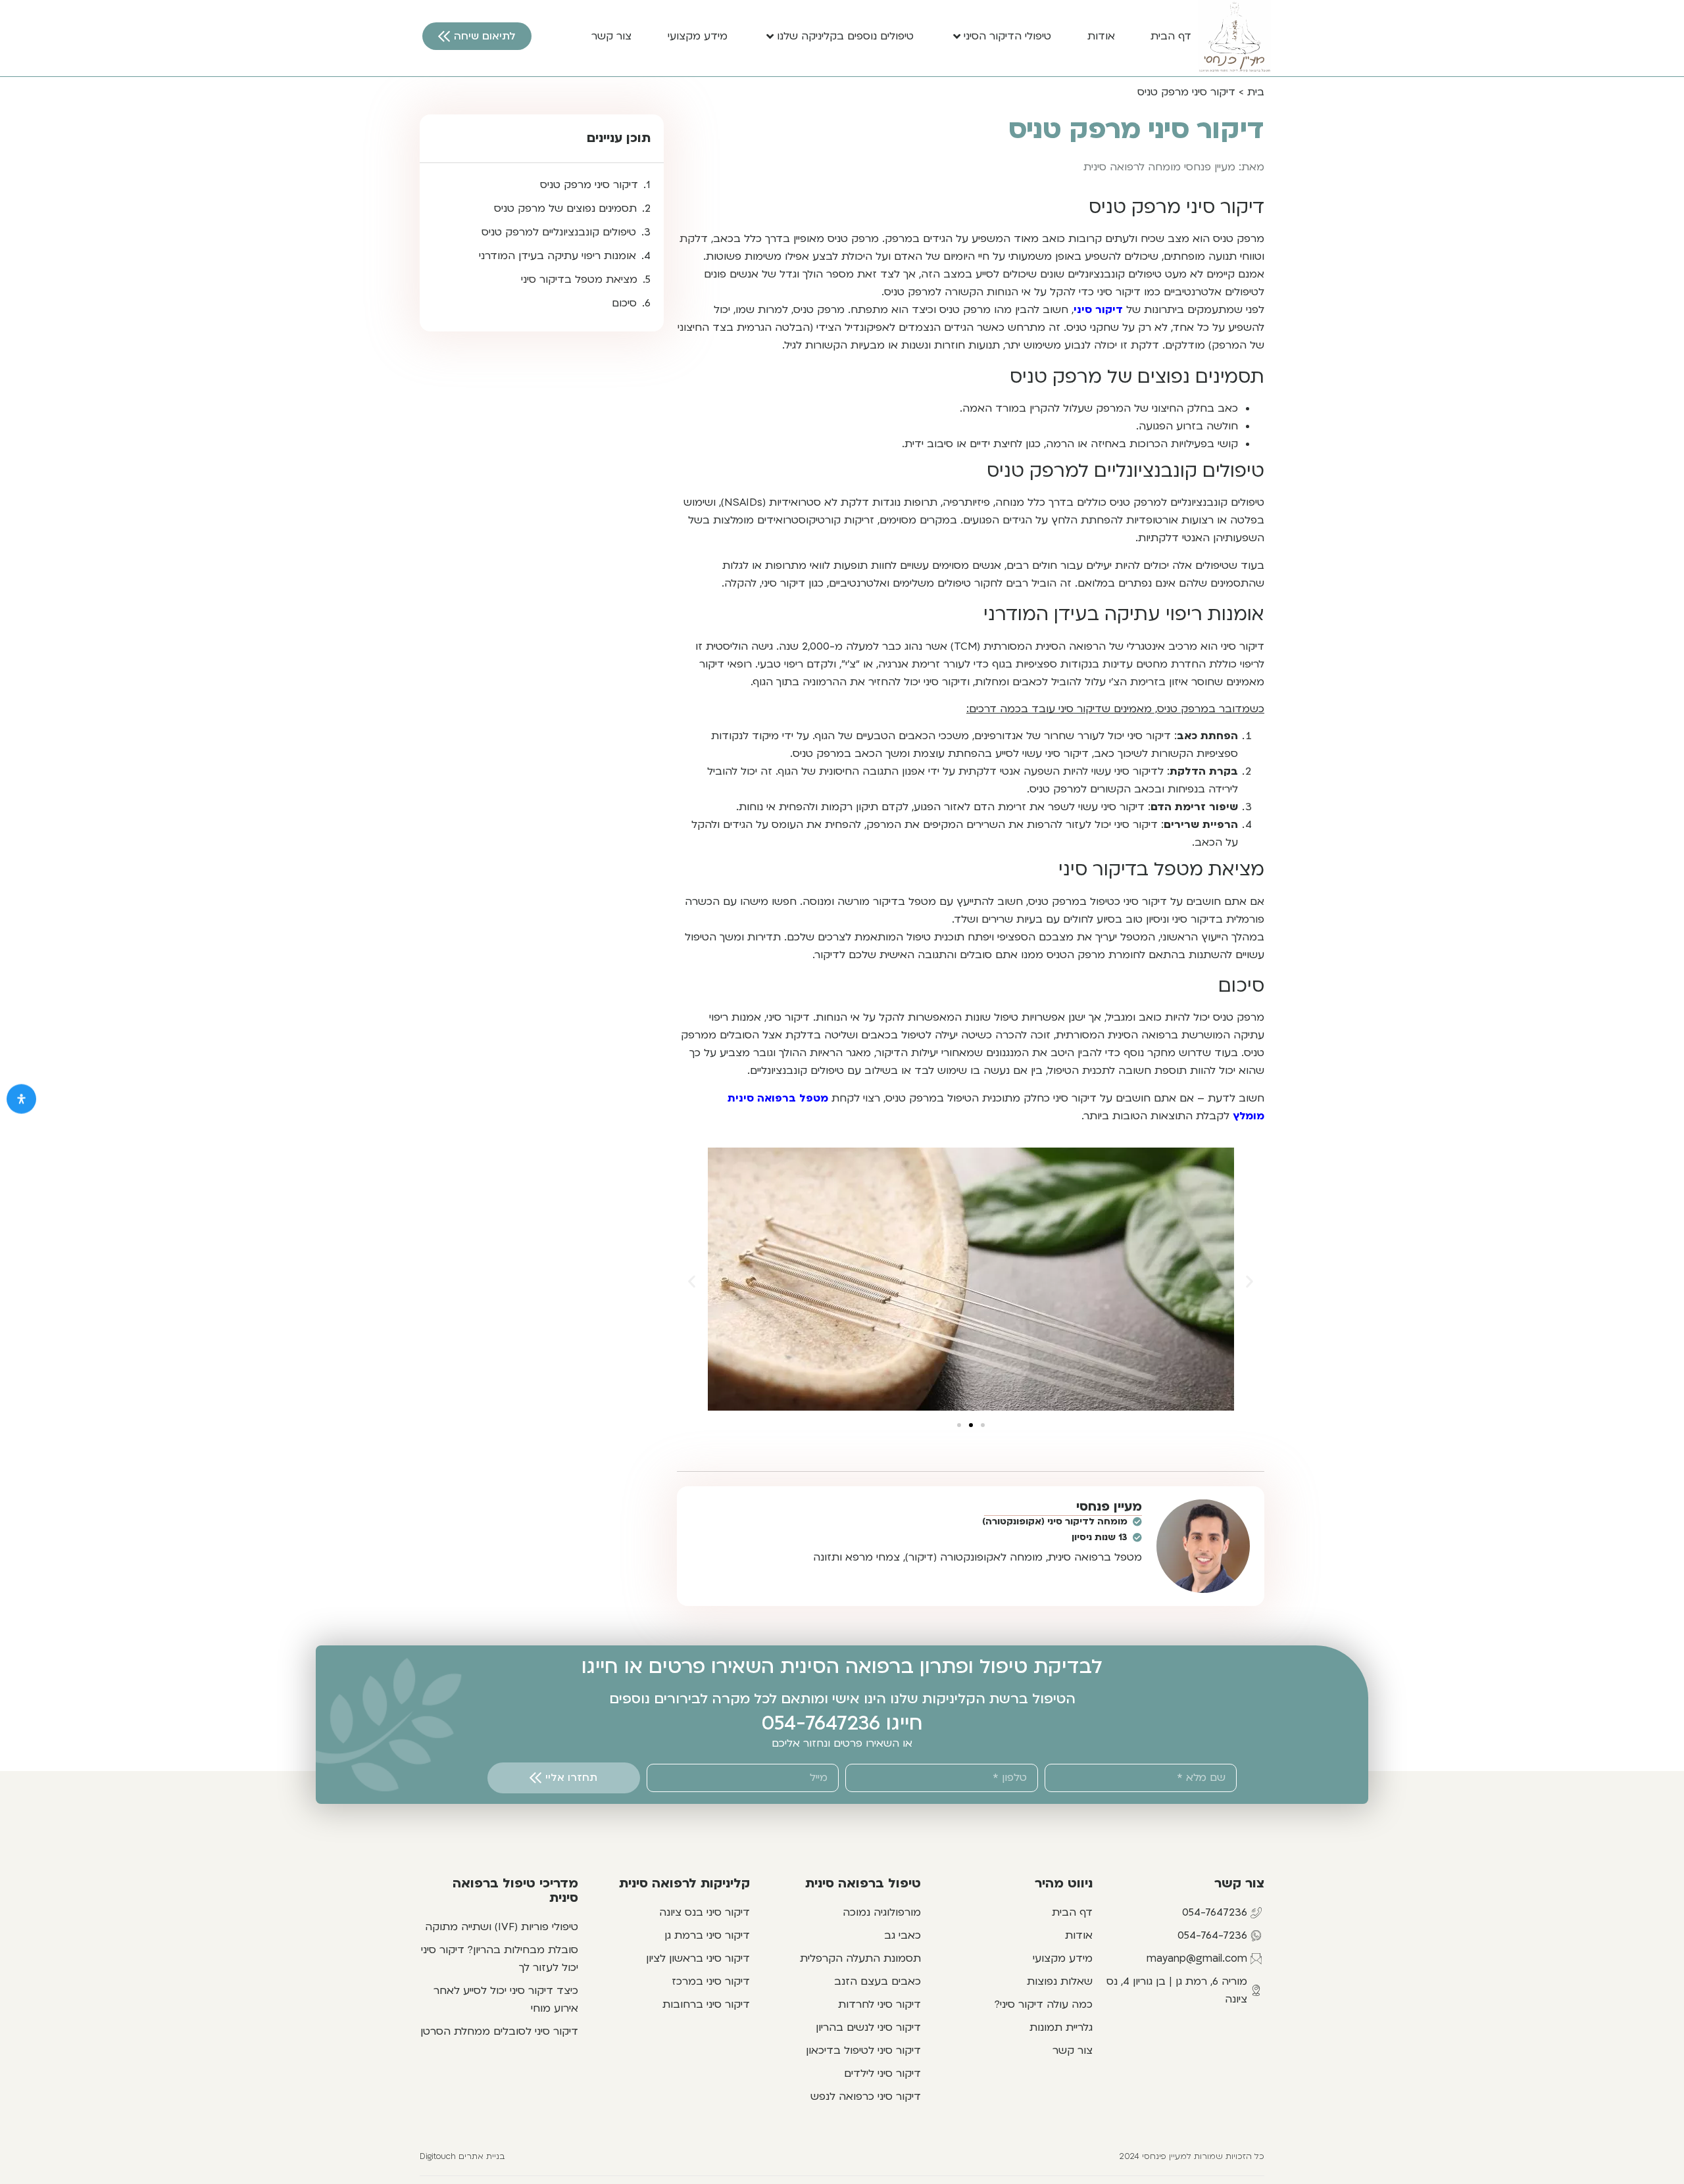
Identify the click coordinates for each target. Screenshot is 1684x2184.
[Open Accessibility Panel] (21, 1099)
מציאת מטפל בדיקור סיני (579, 279)
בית (1256, 92)
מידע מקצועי (698, 36)
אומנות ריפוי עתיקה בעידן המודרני (557, 256)
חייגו (902, 1723)
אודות (1101, 36)
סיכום (624, 303)
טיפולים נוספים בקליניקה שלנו (845, 36)
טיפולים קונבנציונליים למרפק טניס (559, 232)
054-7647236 (821, 1723)
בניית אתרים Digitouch (462, 2156)
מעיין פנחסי (1109, 1507)
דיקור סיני (1098, 310)
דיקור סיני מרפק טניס (589, 185)
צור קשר (611, 36)
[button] (692, 1281)
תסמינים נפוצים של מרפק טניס (565, 208)
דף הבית (1171, 36)
